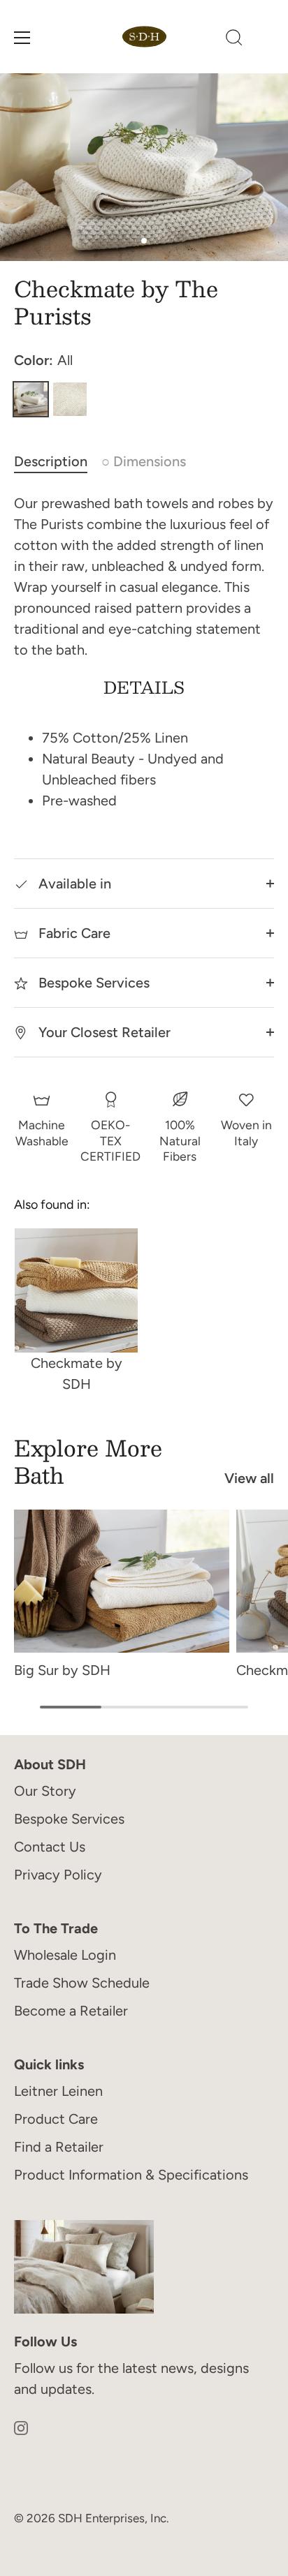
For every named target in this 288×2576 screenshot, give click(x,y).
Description (51, 461)
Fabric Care (73, 933)
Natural (70, 399)
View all (249, 1478)
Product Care (56, 2119)
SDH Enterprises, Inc (112, 2518)
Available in (73, 884)
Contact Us (50, 1847)
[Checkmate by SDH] (76, 1290)
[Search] (234, 40)
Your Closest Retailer (103, 1032)
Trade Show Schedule (82, 1983)
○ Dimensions (144, 461)
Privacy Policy (58, 1875)
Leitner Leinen (58, 2091)
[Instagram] (21, 2427)
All (31, 399)
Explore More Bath (88, 1461)
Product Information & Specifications (131, 2175)
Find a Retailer (59, 2147)
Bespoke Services (92, 983)
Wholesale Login (65, 1955)
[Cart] (266, 40)
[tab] (58, 461)
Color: (43, 360)
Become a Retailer (71, 2011)
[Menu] (22, 38)
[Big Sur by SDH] (122, 1581)
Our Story (45, 1791)
